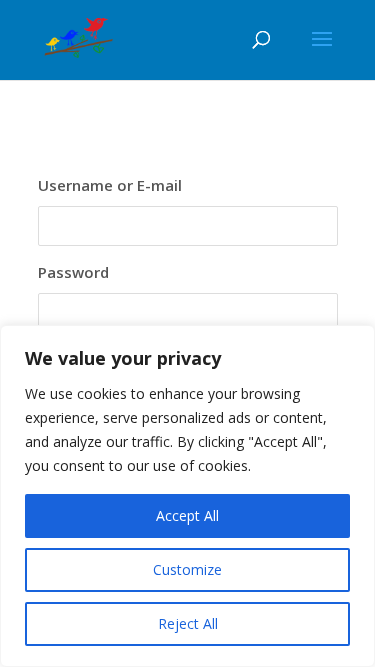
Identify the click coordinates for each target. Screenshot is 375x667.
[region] (187, 496)
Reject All (188, 623)
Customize (187, 569)
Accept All (187, 515)
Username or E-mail (110, 185)
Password (73, 272)
